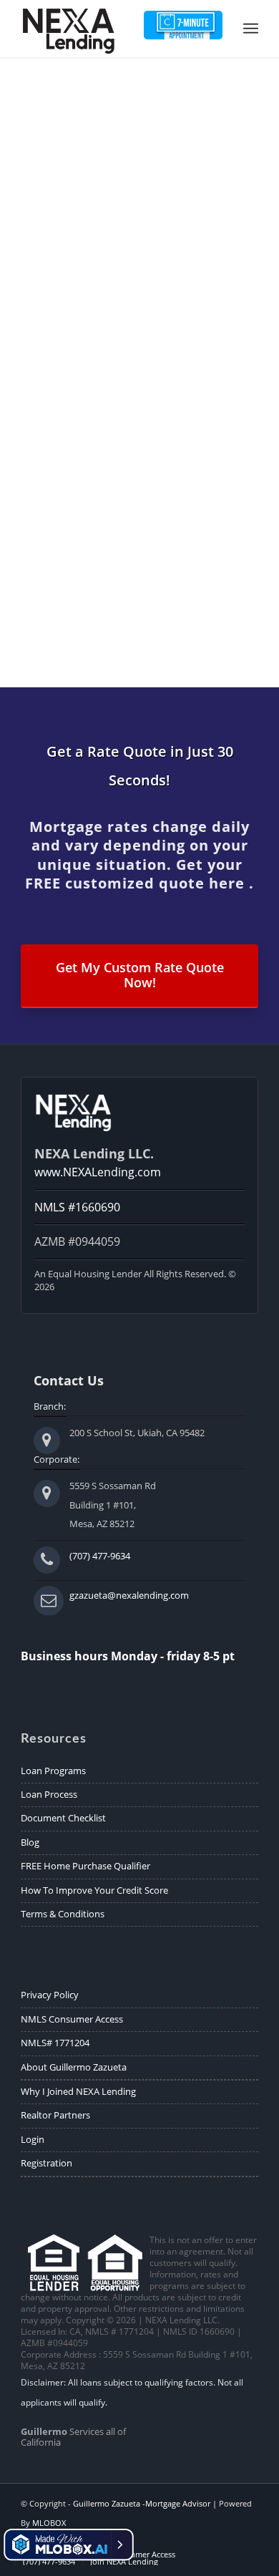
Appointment (183, 25)
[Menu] (251, 29)
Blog (30, 1842)
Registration (46, 2163)
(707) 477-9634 (100, 1556)
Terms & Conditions (63, 1914)
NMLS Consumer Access (72, 2019)
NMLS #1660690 (77, 1207)
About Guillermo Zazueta (74, 2067)
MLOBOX (49, 2523)
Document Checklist (63, 1818)
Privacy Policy (50, 1995)
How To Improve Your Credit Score (94, 1890)
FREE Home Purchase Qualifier (85, 1866)
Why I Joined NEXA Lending (78, 2091)
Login (33, 2139)
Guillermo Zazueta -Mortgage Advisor (142, 2503)
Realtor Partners (55, 2115)
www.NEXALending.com (98, 1172)
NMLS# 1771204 (55, 2043)
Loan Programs (53, 1771)
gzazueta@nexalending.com (129, 1595)
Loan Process (49, 1794)
